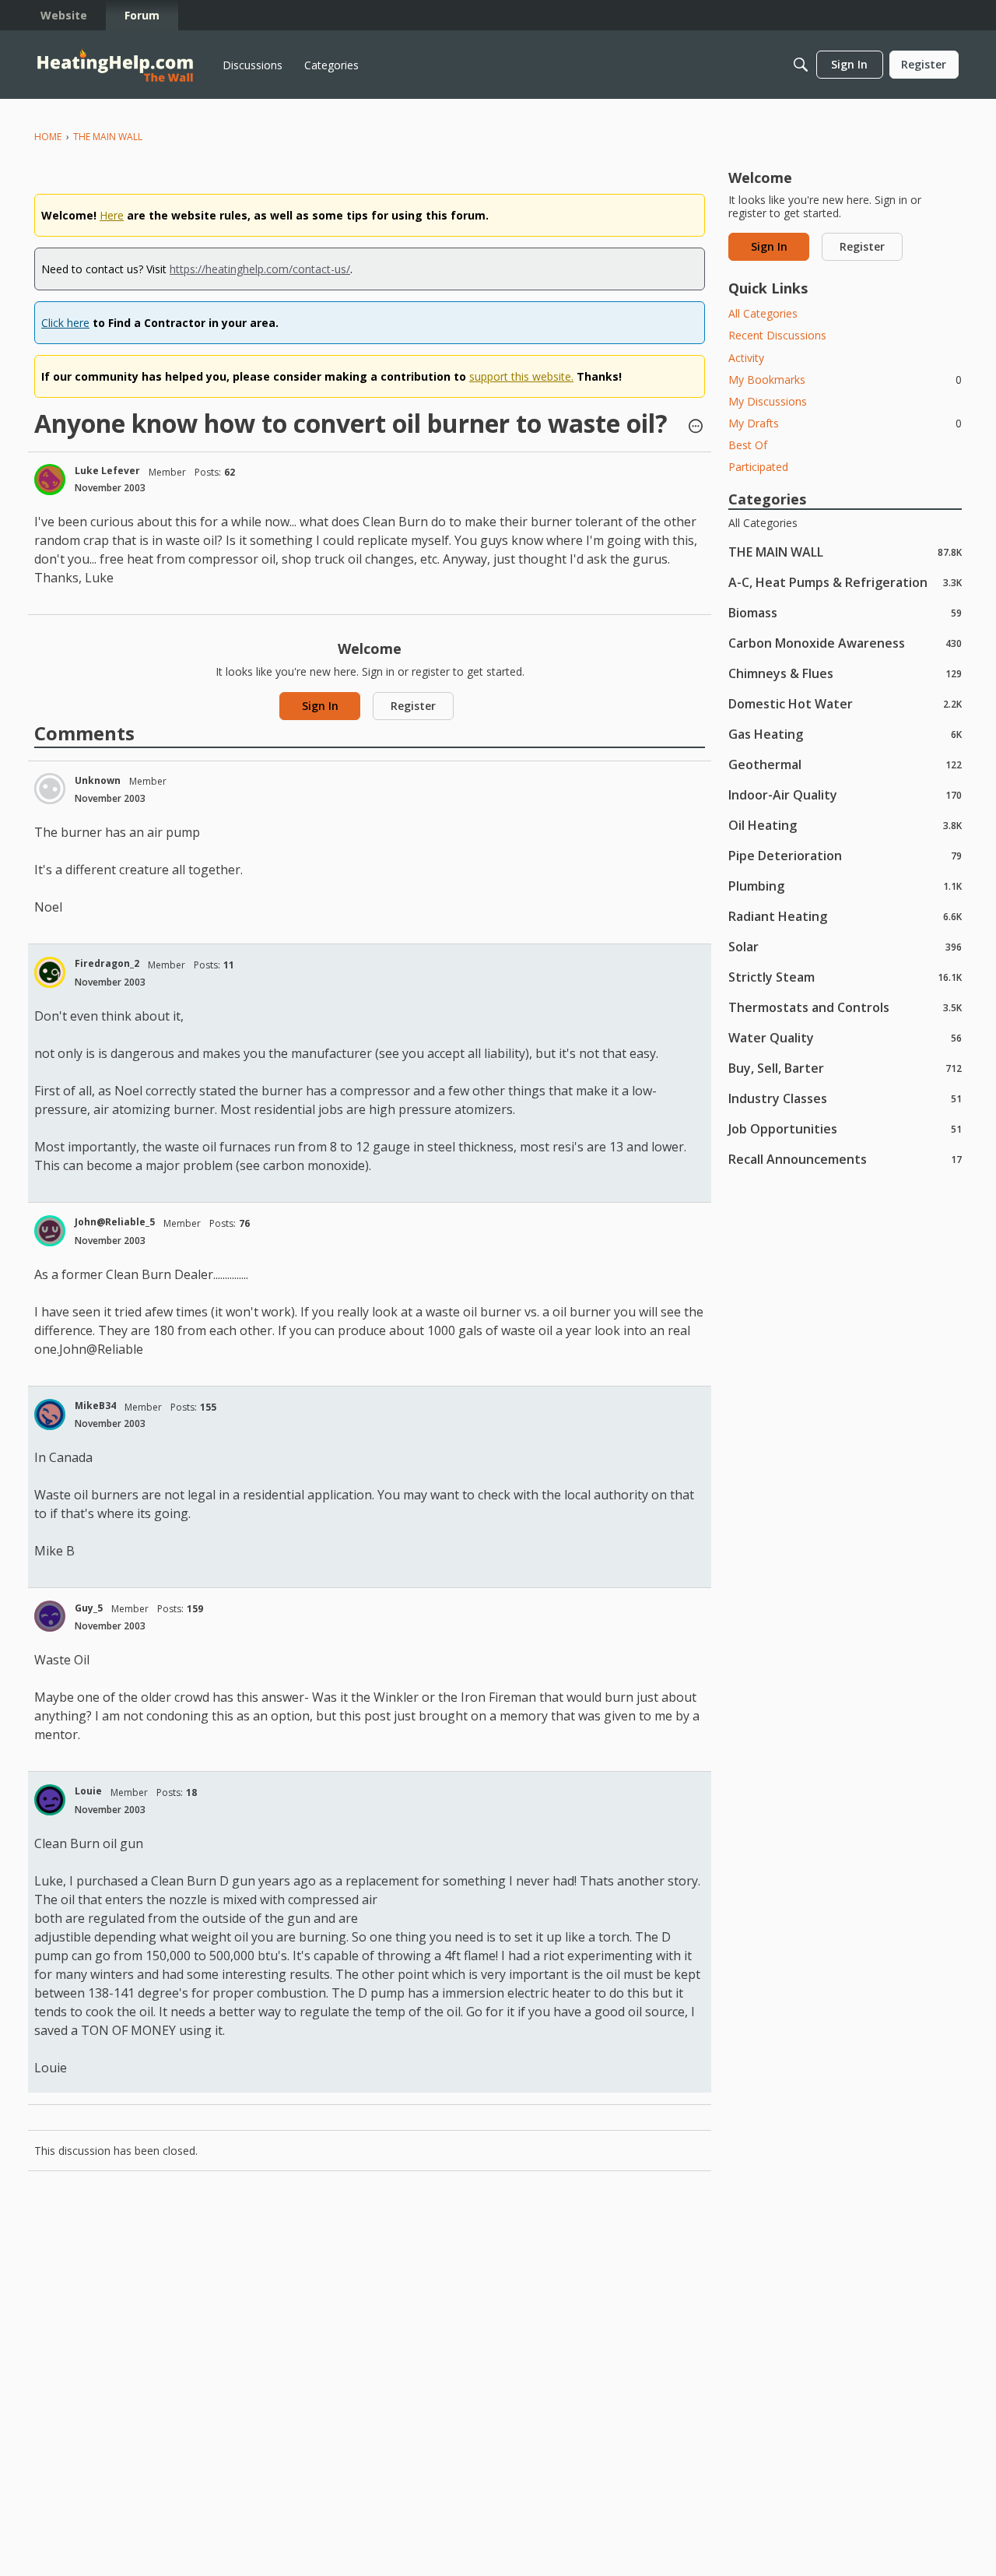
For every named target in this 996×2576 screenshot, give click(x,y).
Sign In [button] (320, 706)
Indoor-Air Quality (845, 794)
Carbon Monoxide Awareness (845, 643)
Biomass (845, 612)
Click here (65, 323)
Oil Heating (845, 825)
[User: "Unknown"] (50, 789)
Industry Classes (845, 1098)
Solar (845, 946)
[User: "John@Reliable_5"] (50, 1231)
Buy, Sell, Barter (845, 1068)
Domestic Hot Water (845, 703)
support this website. (521, 376)
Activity (746, 358)
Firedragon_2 (107, 963)
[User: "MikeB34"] (50, 1415)
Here (112, 215)
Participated (758, 467)
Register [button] (413, 706)
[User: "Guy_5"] (50, 1616)
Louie (88, 1791)
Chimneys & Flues (845, 673)
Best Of (748, 445)
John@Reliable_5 (115, 1222)
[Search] (801, 65)
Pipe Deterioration (845, 855)
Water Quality (845, 1037)
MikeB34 (95, 1406)
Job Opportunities (845, 1128)
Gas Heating (845, 734)
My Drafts (845, 423)
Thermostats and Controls (845, 1007)
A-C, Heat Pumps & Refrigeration (845, 582)
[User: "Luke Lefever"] (50, 480)
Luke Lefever (107, 471)
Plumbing (845, 886)
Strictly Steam (845, 977)
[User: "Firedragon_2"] (50, 972)
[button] (696, 427)
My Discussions (768, 401)
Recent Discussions (777, 335)
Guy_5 (89, 1608)
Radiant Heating (845, 916)
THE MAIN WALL (845, 552)
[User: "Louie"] (50, 1800)
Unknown (98, 780)
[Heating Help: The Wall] (115, 65)
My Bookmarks (845, 380)
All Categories (763, 313)
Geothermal (845, 764)
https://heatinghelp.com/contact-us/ (260, 269)
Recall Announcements (845, 1159)
